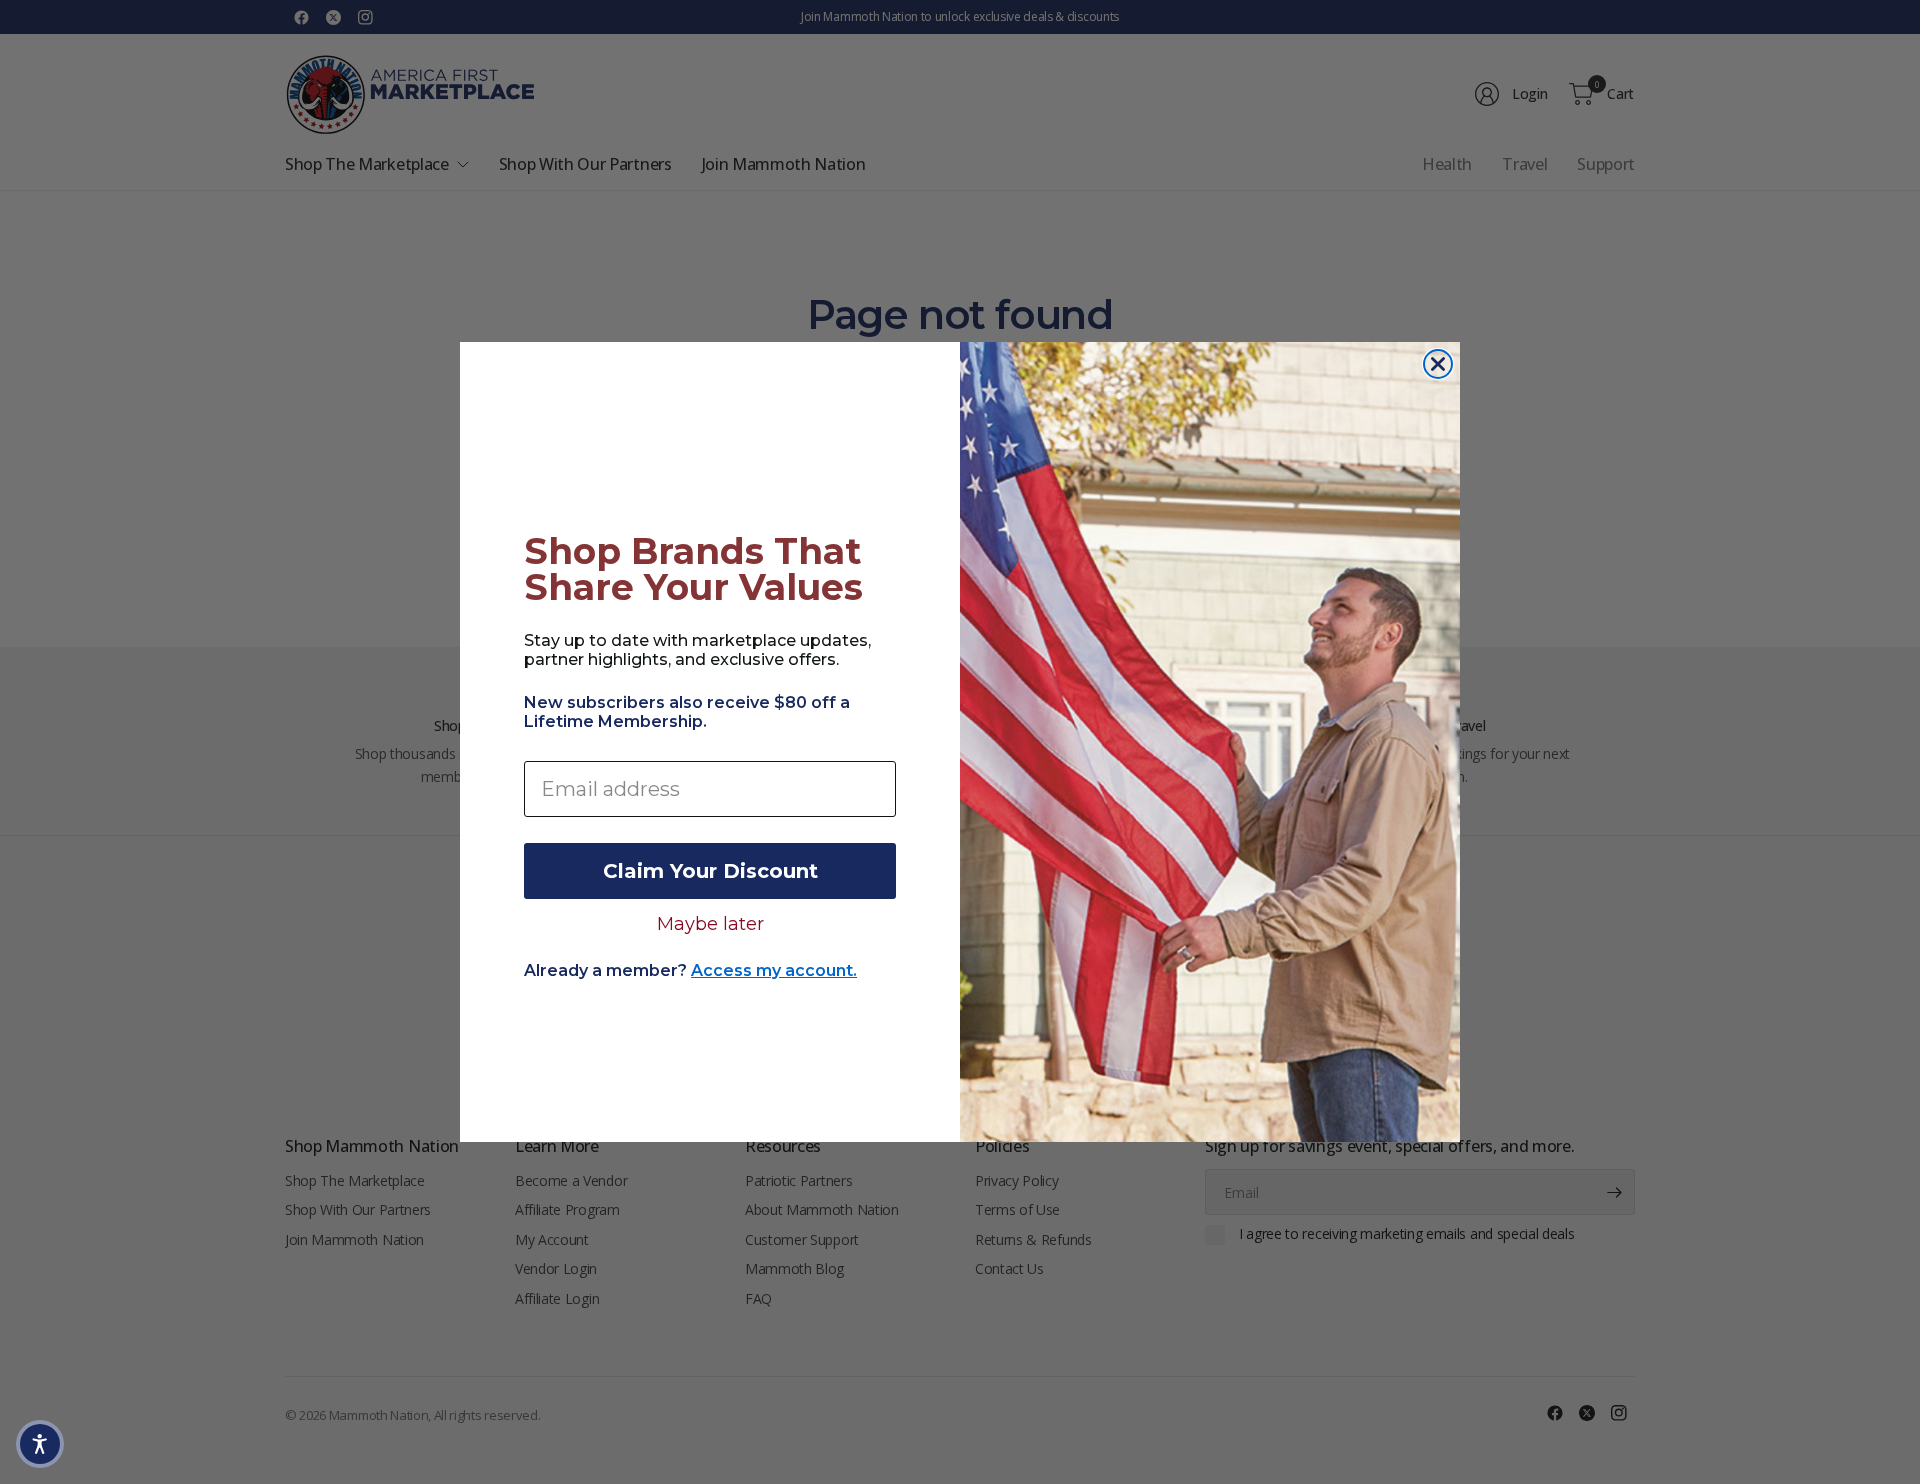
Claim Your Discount (710, 871)
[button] (40, 1444)
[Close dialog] (1438, 364)
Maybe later (710, 923)
